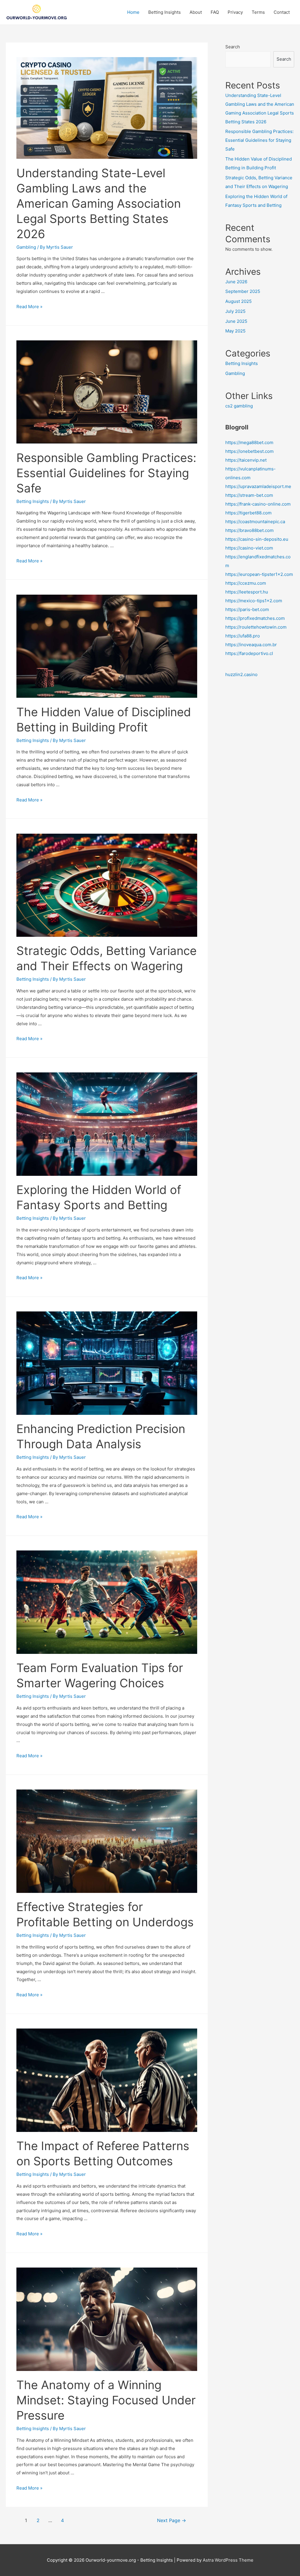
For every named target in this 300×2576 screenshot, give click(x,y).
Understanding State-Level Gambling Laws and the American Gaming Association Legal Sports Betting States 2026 (99, 203)
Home (133, 12)
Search (233, 47)
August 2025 (238, 301)
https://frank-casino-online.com (258, 504)
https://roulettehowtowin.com (256, 627)
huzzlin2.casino (241, 674)
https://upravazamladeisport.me (258, 486)
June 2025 (236, 321)
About (196, 12)
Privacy (235, 12)
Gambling (26, 247)
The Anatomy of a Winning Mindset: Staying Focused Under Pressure (106, 2400)
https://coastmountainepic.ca (255, 522)
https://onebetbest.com (249, 451)
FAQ (215, 12)
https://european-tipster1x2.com (259, 574)
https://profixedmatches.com (255, 618)
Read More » (29, 307)
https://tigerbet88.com (248, 513)
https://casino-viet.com (249, 548)
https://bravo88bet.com (249, 530)
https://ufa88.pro (243, 636)
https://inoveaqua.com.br (251, 645)
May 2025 (235, 331)
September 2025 (243, 291)
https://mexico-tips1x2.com (254, 601)
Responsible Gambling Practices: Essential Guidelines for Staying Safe (106, 473)
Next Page (172, 2520)
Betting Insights (165, 12)
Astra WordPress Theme (228, 2560)
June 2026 (236, 282)
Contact (282, 12)
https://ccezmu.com (246, 583)
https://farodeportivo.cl (249, 653)
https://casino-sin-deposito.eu (257, 539)
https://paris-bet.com (247, 609)
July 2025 (235, 311)
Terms (258, 12)
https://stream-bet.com (249, 495)
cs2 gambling (239, 406)
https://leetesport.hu (247, 592)
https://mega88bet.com (249, 442)
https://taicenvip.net (246, 460)
